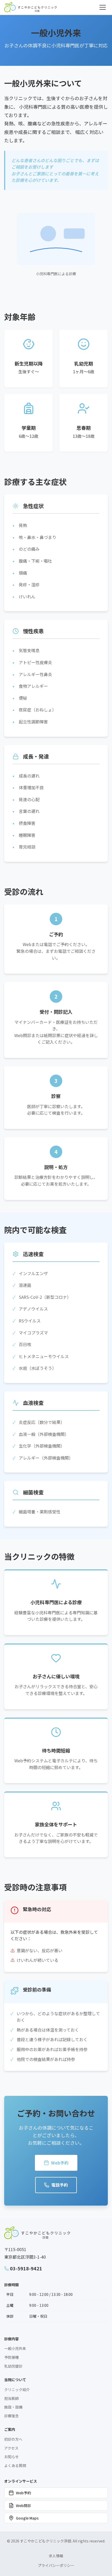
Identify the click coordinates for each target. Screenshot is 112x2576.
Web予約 (60, 2163)
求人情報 (56, 2556)
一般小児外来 (15, 2348)
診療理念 (11, 2416)
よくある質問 (15, 2465)
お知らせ (11, 2457)
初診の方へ (13, 2439)
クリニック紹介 (17, 2389)
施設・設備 (13, 2407)
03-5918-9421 (26, 2268)
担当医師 (11, 2398)
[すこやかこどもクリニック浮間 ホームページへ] (30, 7)
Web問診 (23, 2506)
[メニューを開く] (103, 7)
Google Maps (27, 2518)
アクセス (11, 2448)
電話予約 (60, 2185)
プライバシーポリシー (56, 2565)
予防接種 (11, 2357)
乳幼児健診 (13, 2366)
